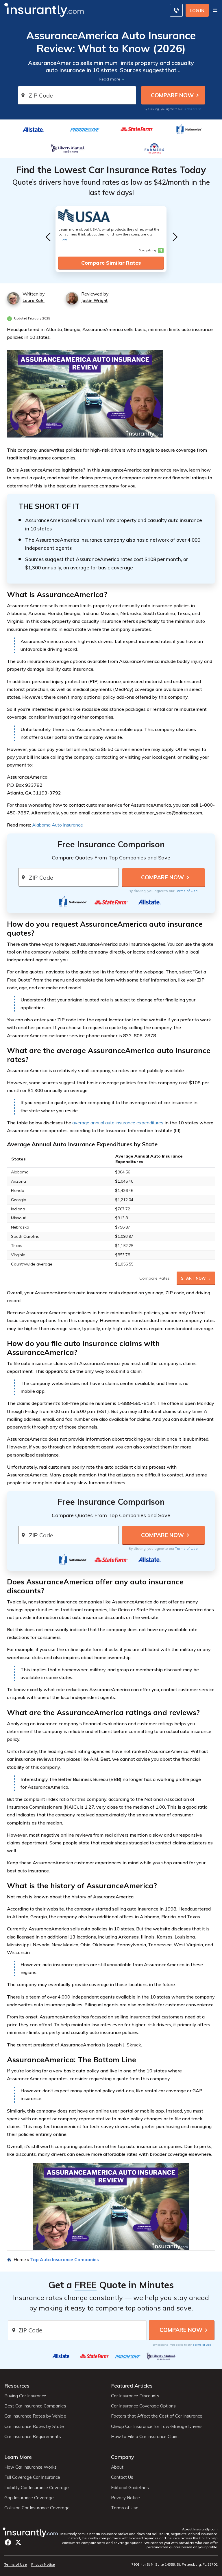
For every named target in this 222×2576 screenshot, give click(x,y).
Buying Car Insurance (25, 2396)
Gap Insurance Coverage (29, 2498)
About (117, 2467)
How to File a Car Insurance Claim (145, 2437)
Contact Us (122, 2477)
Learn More (18, 2457)
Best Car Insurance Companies (35, 2406)
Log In (197, 11)
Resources (17, 2386)
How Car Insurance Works (30, 2467)
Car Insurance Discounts (135, 2396)
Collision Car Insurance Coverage (37, 2508)
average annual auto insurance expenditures (118, 1123)
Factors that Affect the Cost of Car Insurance (157, 2416)
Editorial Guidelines (130, 2488)
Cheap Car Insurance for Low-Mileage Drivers (157, 2427)
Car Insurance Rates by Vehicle (35, 2416)
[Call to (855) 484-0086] (176, 10)
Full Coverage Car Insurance (32, 2477)
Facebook (8, 2542)
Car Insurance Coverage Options (143, 2406)
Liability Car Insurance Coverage (37, 2488)
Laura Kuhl (34, 300)
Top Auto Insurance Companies (64, 2259)
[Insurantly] (44, 9)
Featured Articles (132, 2386)
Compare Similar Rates (111, 263)
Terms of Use (192, 109)
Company (123, 2457)
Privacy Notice (125, 2498)
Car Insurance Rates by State (34, 2427)
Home (20, 2259)
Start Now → (196, 1278)
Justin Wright (94, 300)
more (63, 239)
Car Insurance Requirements (33, 2437)
